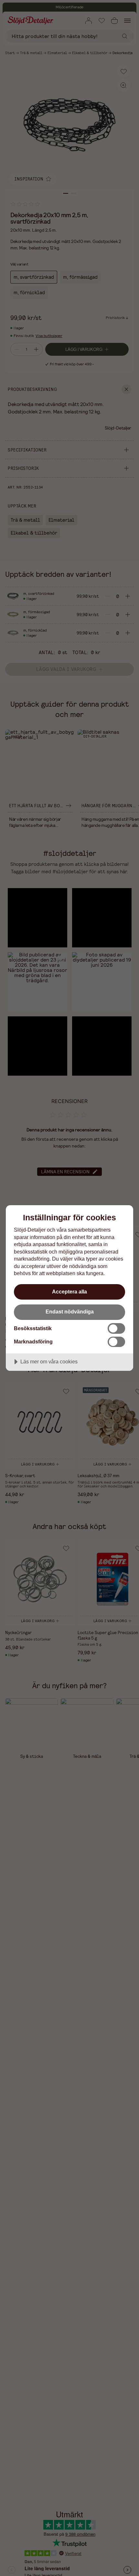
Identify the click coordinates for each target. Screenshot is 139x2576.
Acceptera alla (69, 1292)
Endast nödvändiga (70, 1312)
